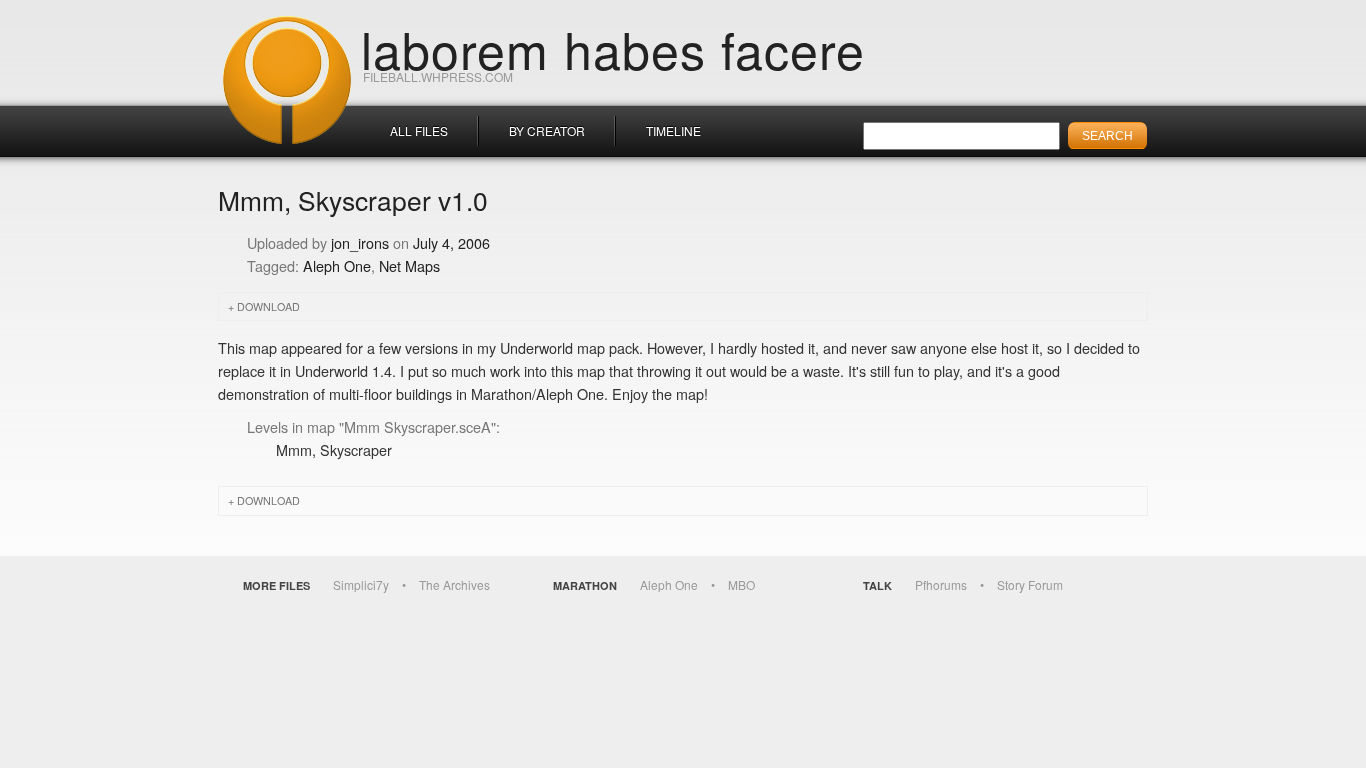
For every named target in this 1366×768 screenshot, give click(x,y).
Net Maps (409, 265)
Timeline (673, 130)
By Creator (547, 130)
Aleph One (337, 265)
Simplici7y (361, 584)
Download (268, 306)
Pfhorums (941, 584)
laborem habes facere (613, 48)
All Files (419, 130)
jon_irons (360, 242)
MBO (741, 584)
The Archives (454, 584)
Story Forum (1030, 584)
